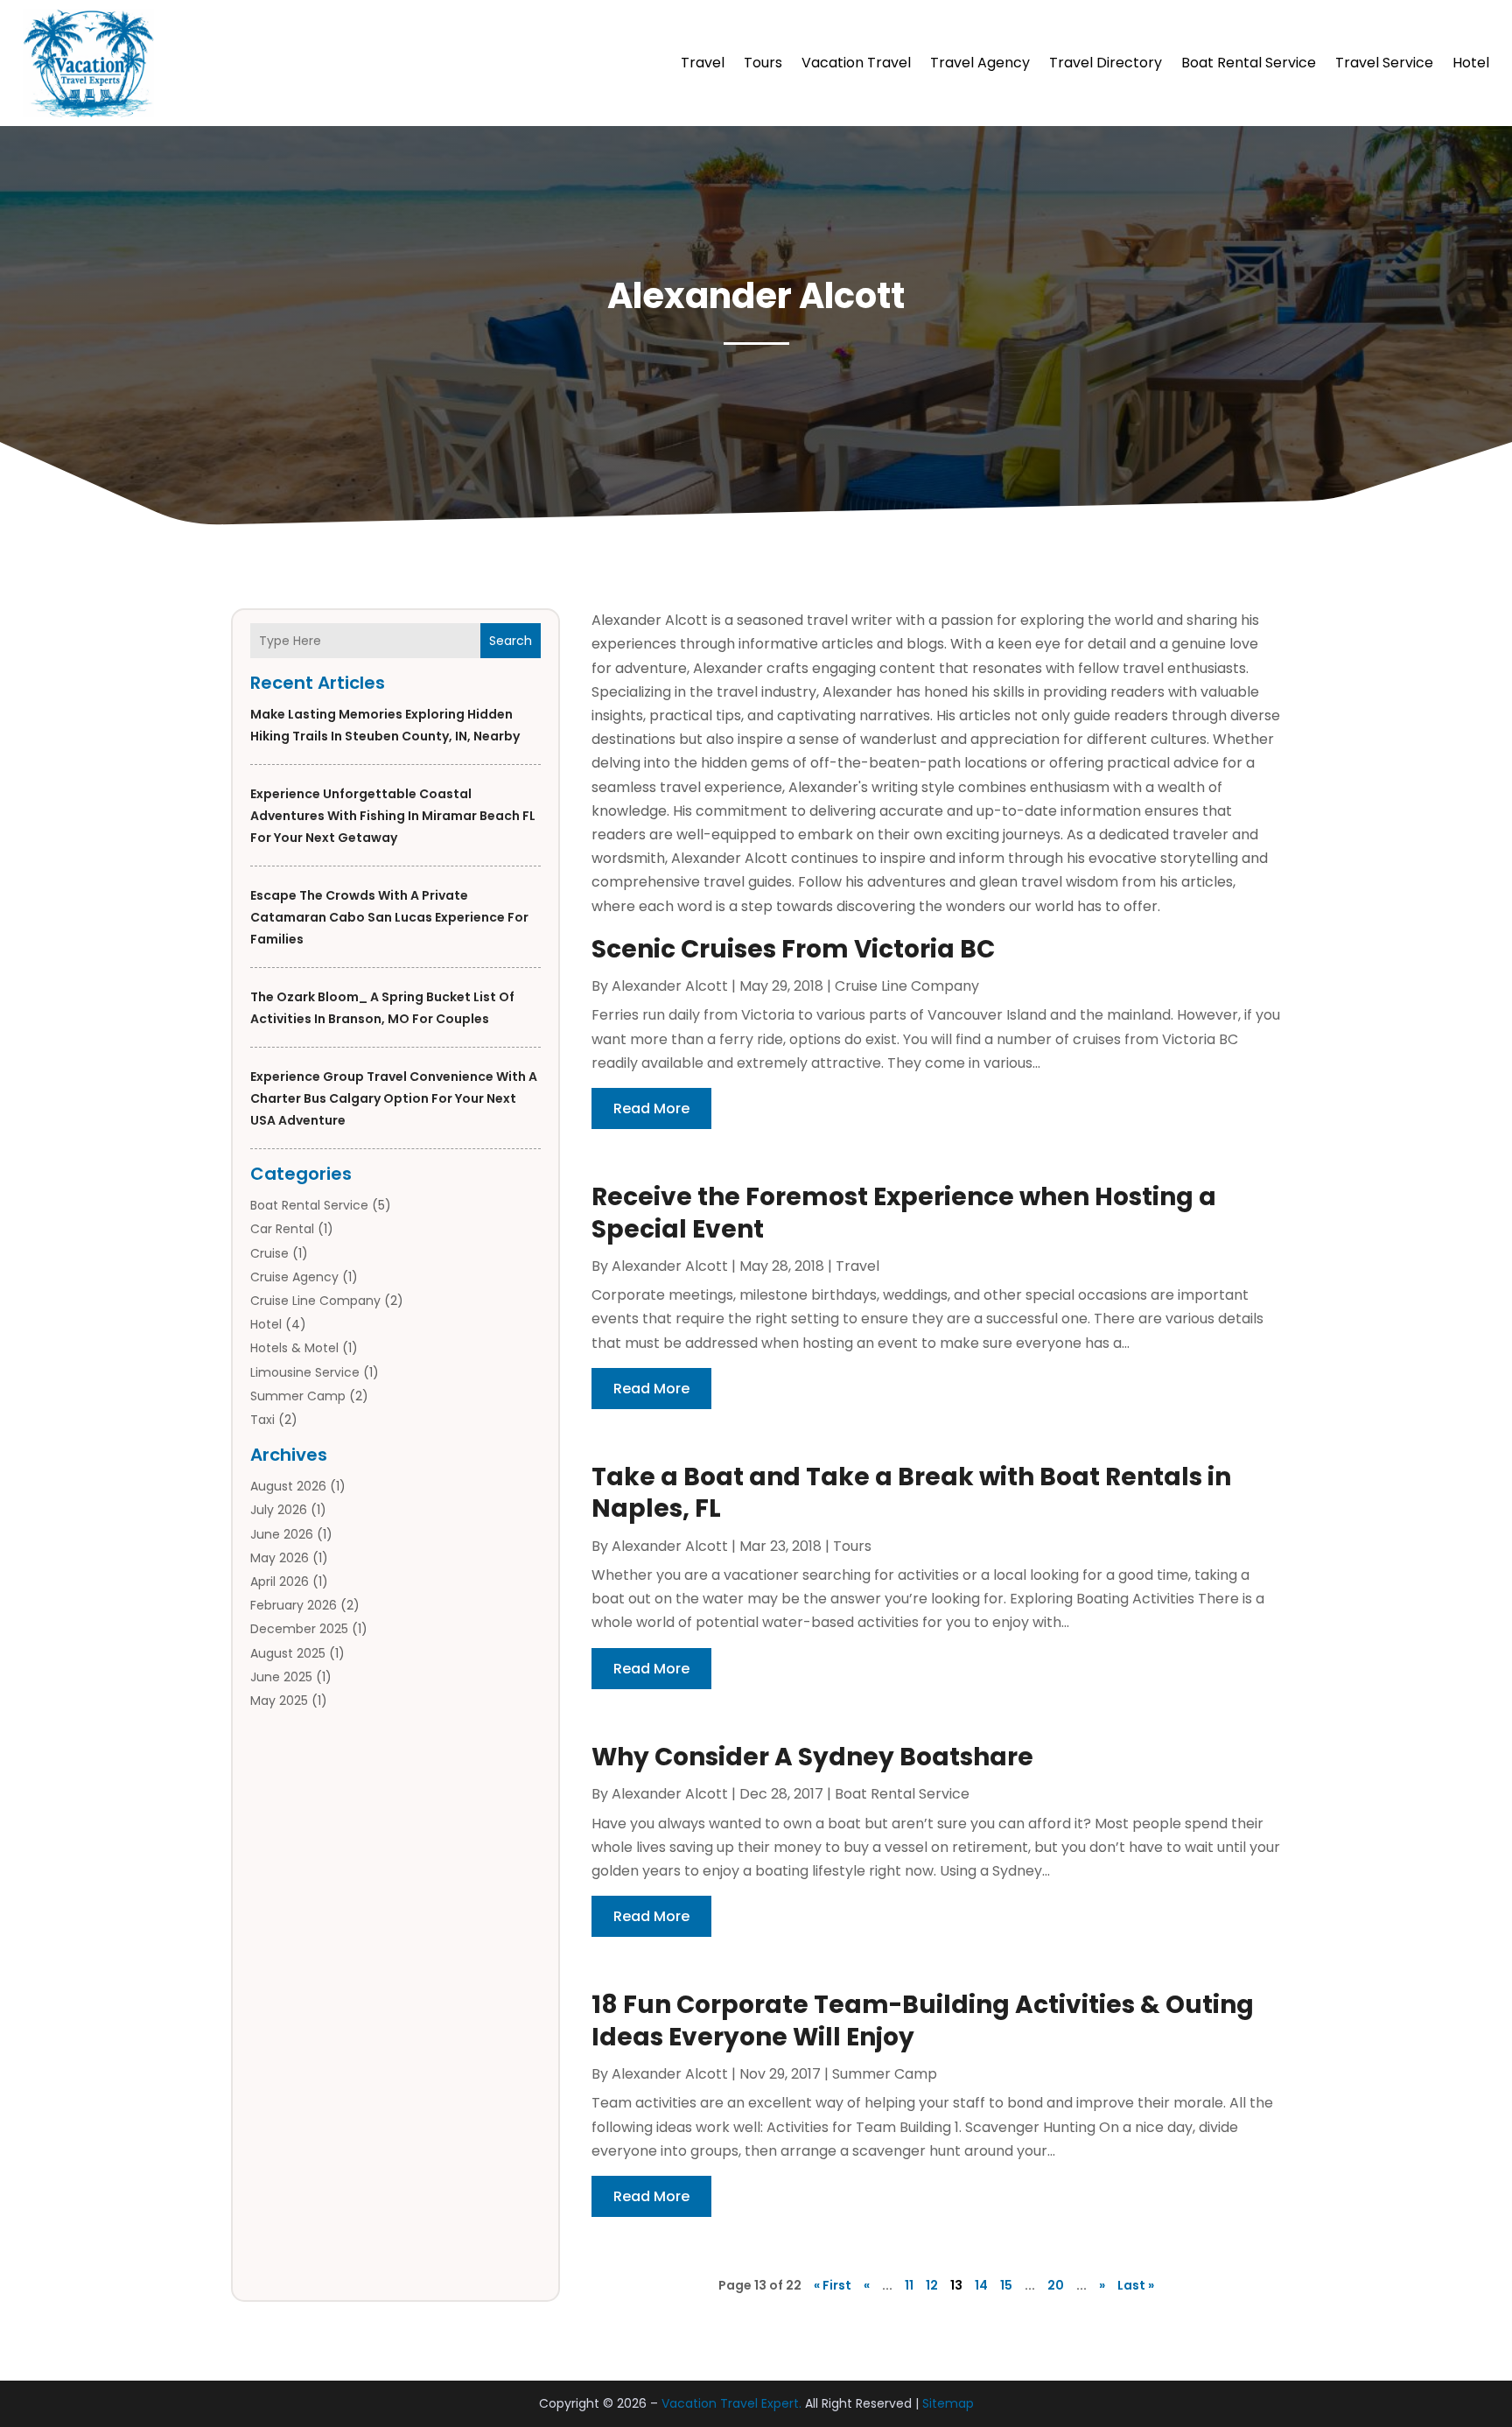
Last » (1136, 2285)
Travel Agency (980, 63)
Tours (763, 63)
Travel (703, 63)
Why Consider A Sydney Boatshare (812, 1757)
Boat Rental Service (1249, 63)
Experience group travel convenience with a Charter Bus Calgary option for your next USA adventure (394, 1098)
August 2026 (288, 1486)
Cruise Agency (294, 1277)
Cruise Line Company (315, 1301)
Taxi (262, 1420)
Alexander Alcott (670, 986)
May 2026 (280, 1558)
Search (511, 641)
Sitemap (948, 2403)
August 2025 (288, 1653)
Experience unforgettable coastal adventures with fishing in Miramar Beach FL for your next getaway (393, 816)
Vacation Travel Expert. (731, 2403)
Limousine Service (305, 1372)
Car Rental (282, 1229)
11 (909, 2285)
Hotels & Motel (294, 1348)
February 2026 (294, 1605)
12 (932, 2285)
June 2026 (282, 1534)
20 (1056, 2285)
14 (981, 2285)
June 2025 (281, 1677)
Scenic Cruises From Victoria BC (793, 949)
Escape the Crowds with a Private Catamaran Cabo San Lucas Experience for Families (389, 917)
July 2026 (279, 1510)
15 (1006, 2285)
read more (651, 1108)
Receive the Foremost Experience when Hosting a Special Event (904, 1213)
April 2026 (280, 1582)
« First (833, 2285)
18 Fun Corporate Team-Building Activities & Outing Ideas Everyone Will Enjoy (923, 2020)
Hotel (1471, 63)
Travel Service (1384, 63)
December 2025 (299, 1629)
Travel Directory (1106, 63)
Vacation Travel (856, 63)
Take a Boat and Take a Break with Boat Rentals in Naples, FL (911, 1493)
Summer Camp (298, 1396)
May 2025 (279, 1701)
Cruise (269, 1253)
